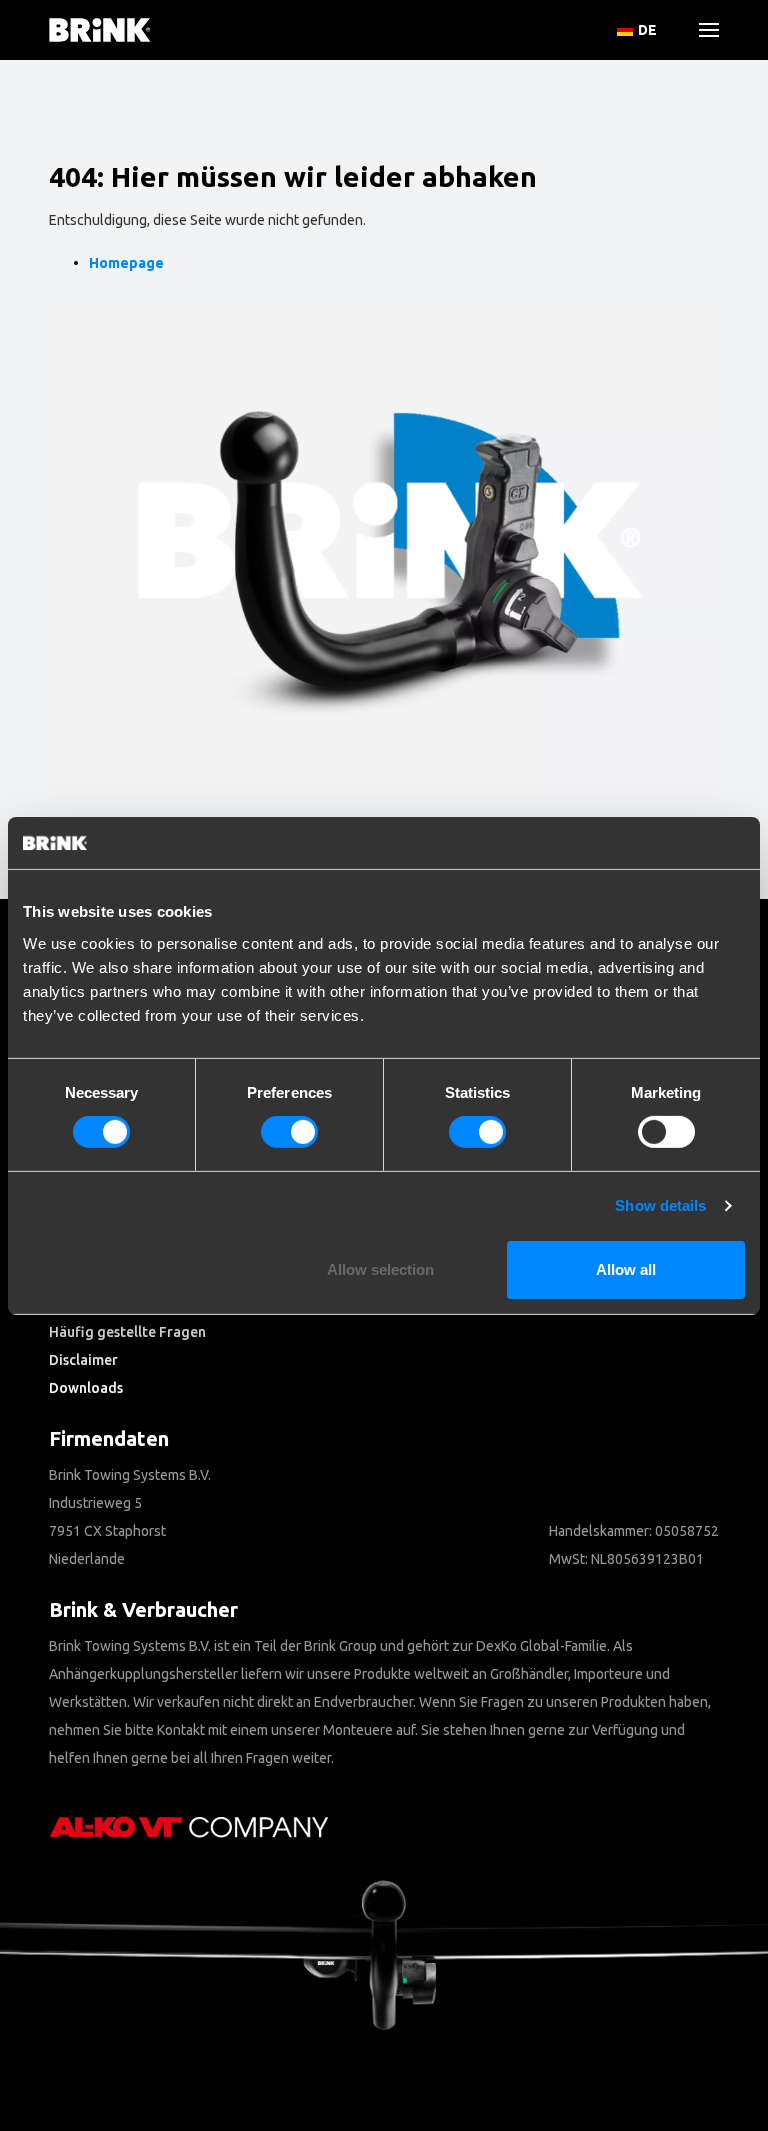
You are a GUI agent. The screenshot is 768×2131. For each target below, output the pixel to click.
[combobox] (80, 185)
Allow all (626, 1269)
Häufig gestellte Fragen (127, 1332)
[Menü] (701, 30)
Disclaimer (83, 1360)
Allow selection (380, 1269)
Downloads (86, 1388)
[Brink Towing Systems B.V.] (100, 30)
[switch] (289, 1132)
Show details (660, 1205)
